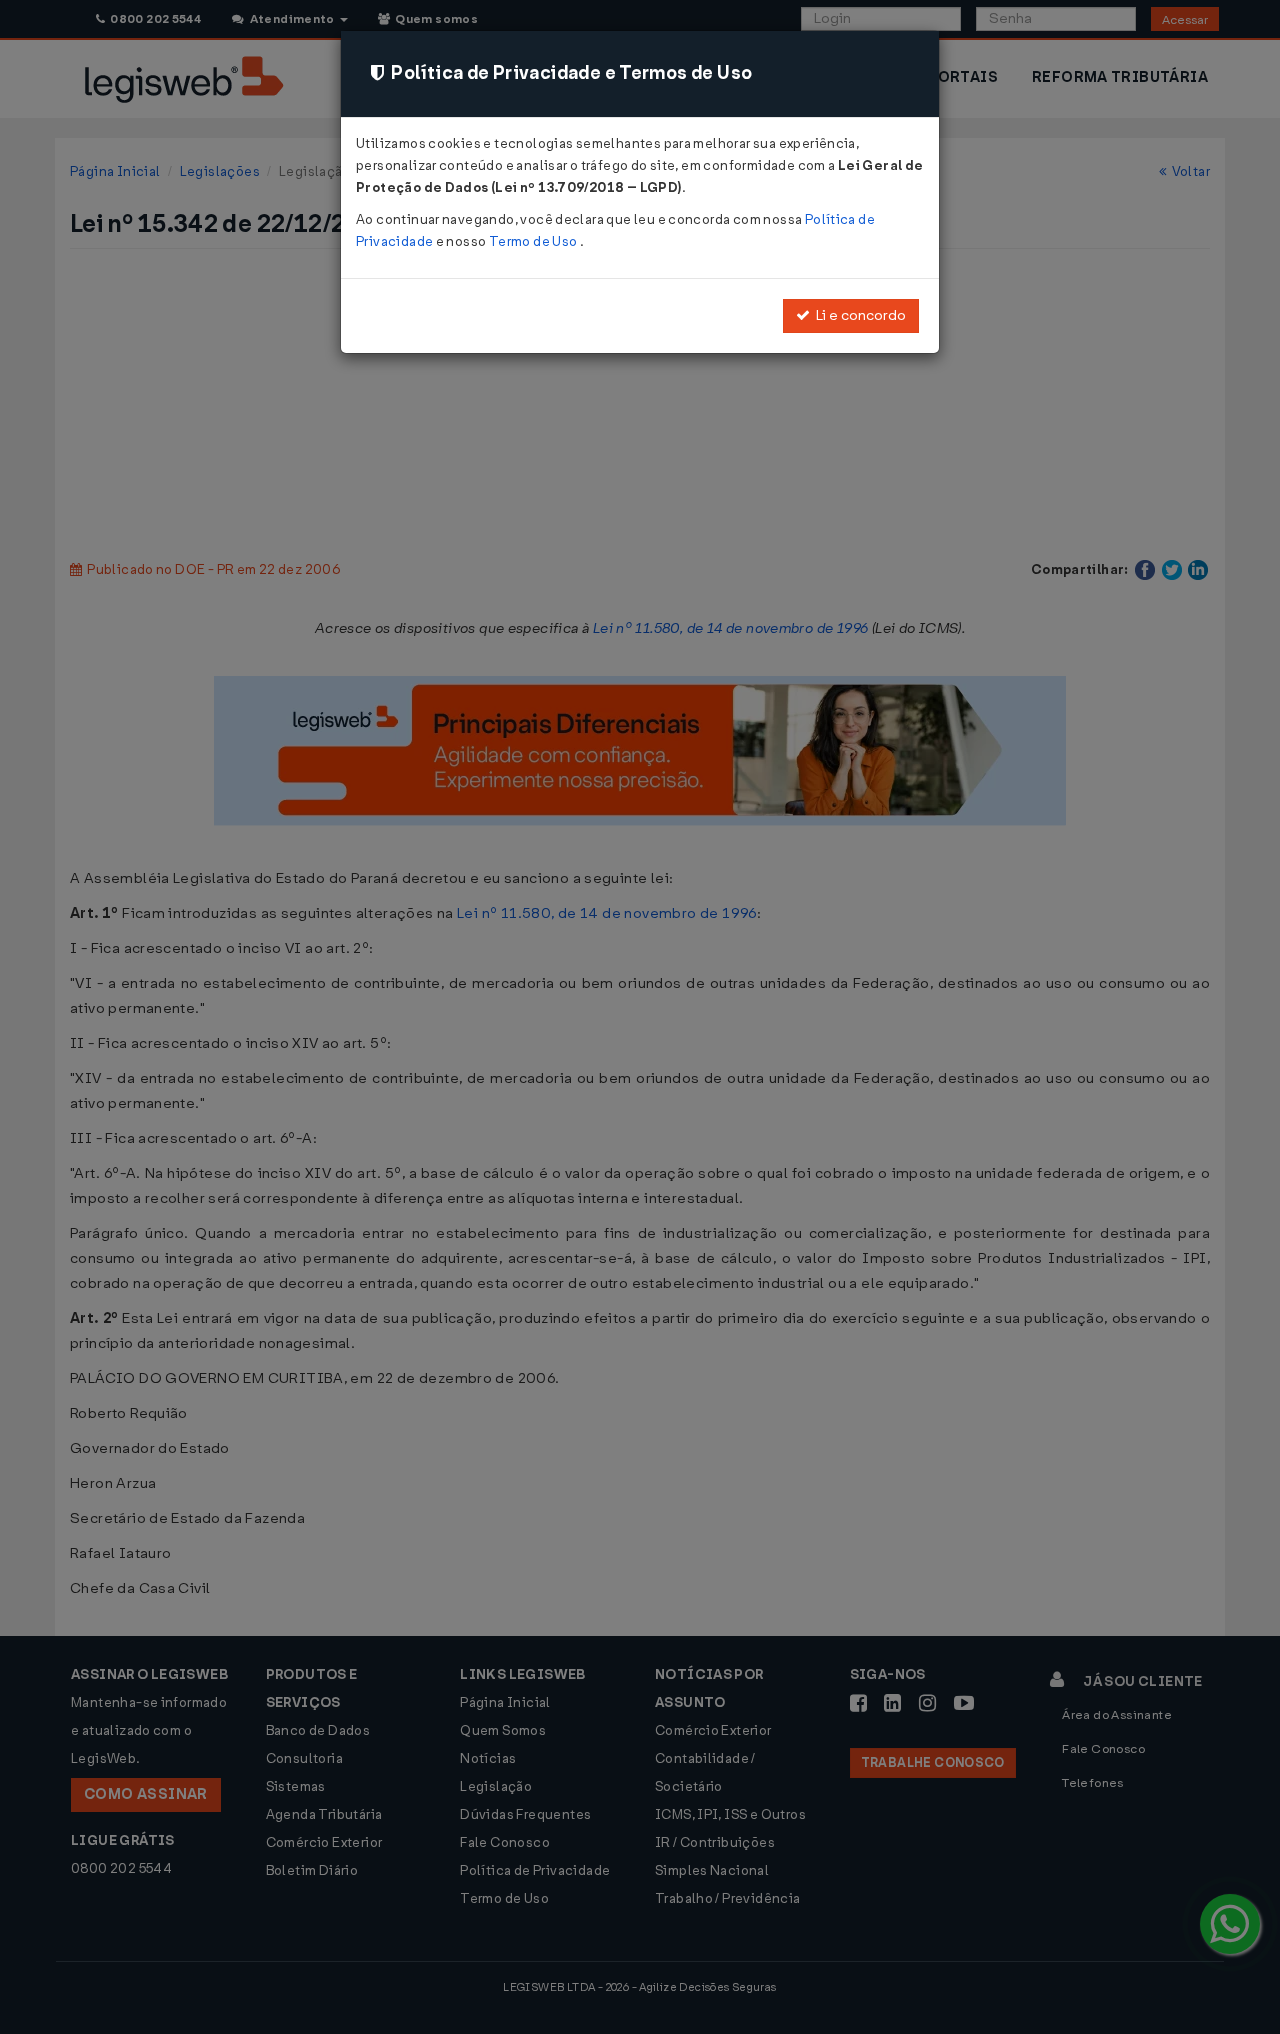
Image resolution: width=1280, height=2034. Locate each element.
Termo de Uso (534, 241)
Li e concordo (858, 315)
